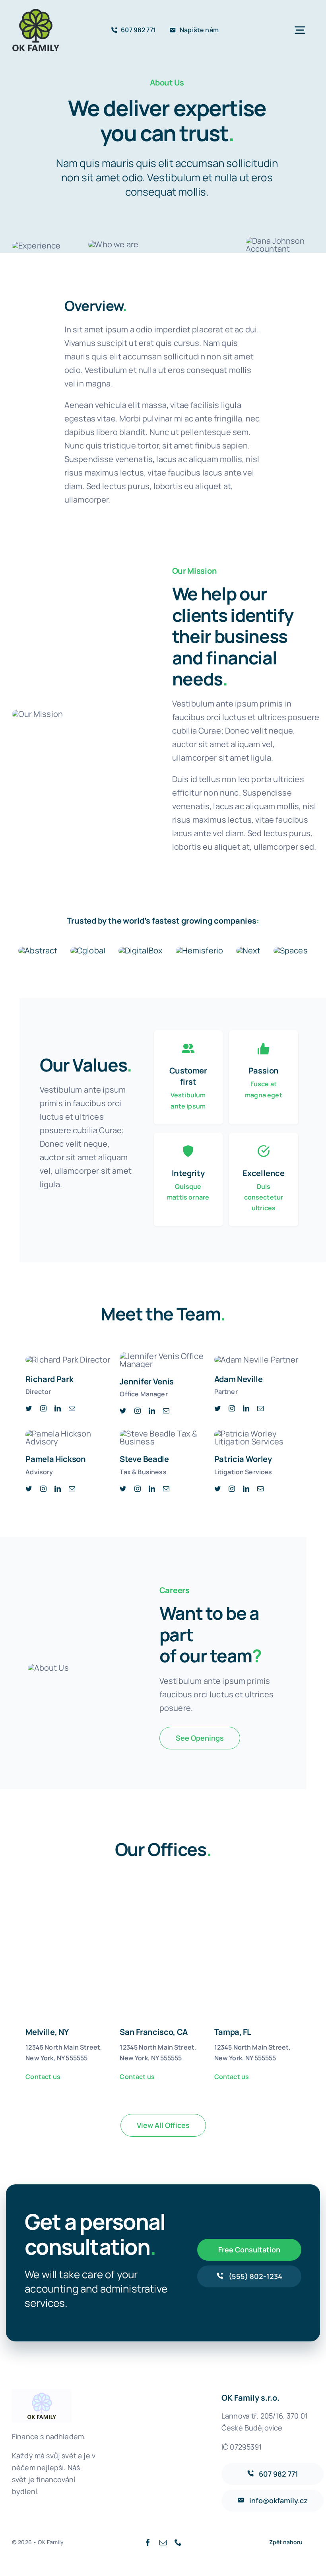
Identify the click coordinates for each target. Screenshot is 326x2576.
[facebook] (148, 2542)
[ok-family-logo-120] (36, 12)
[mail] (72, 1408)
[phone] (178, 2542)
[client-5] (248, 950)
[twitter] (29, 1408)
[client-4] (200, 950)
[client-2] (88, 950)
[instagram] (43, 1408)
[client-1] (38, 950)
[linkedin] (58, 1408)
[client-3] (141, 950)
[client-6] (291, 950)
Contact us (43, 2077)
